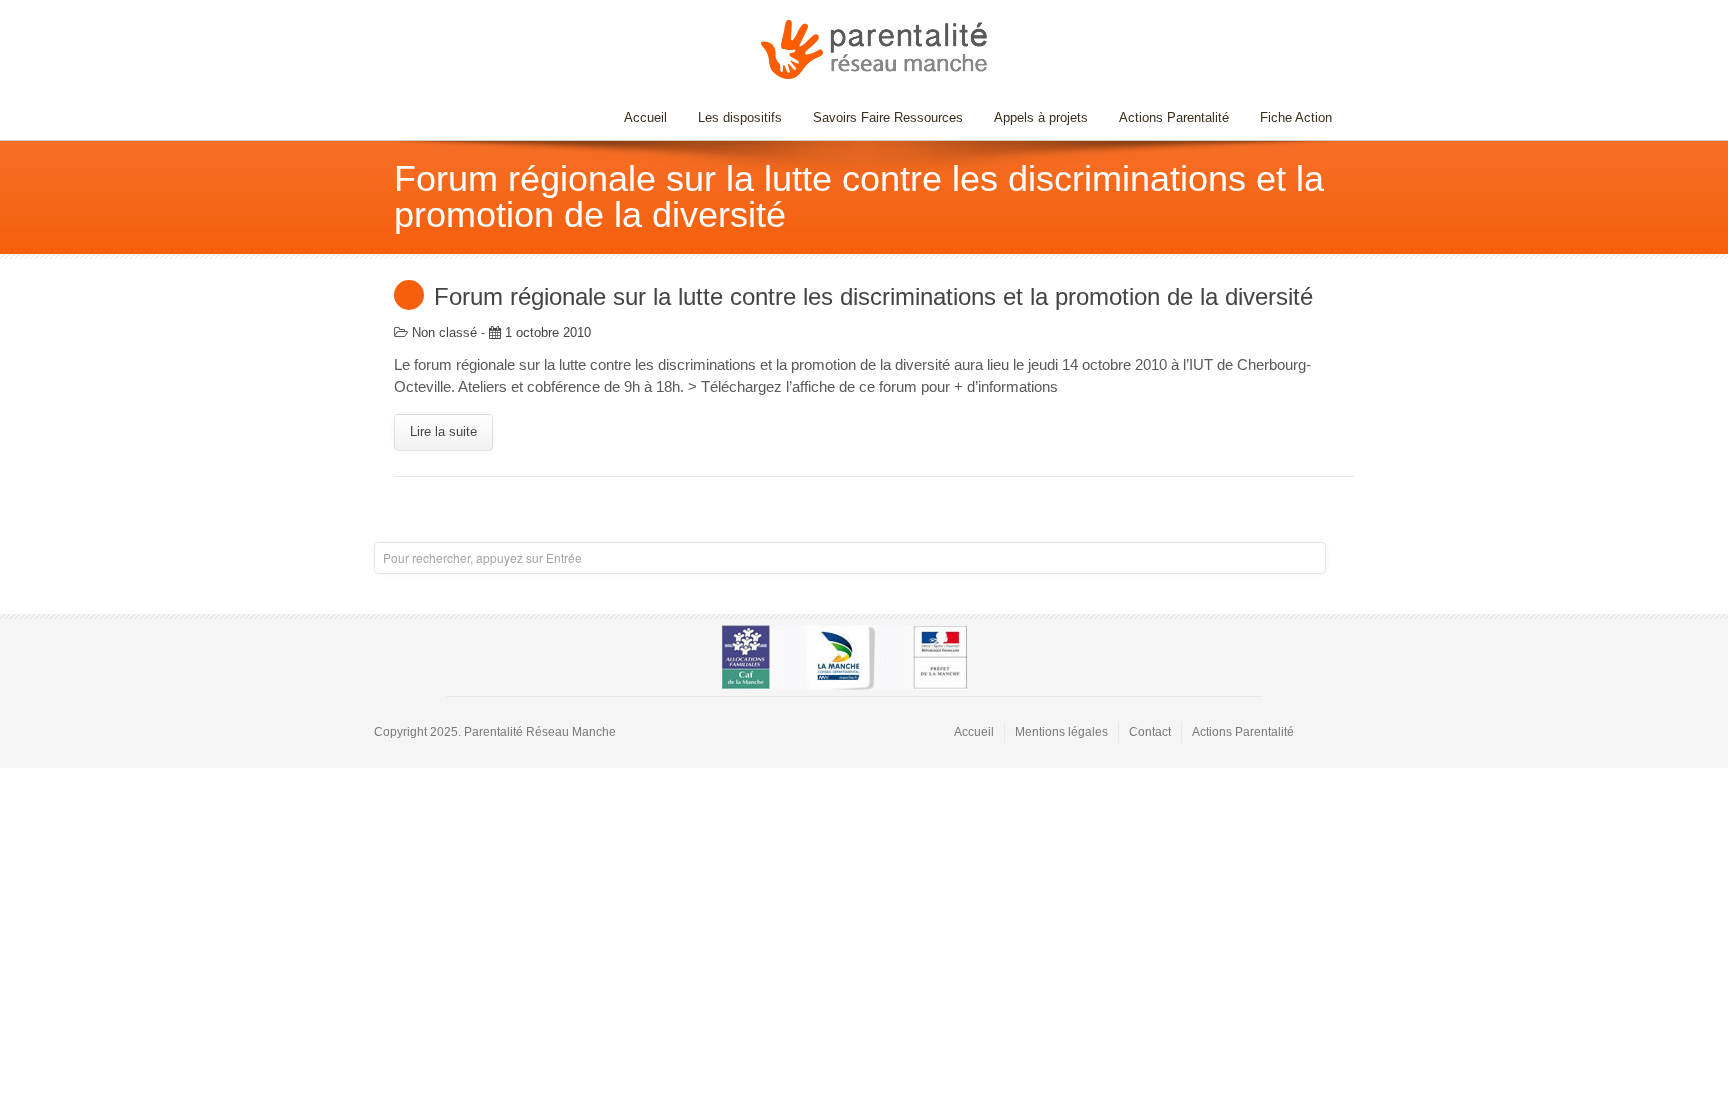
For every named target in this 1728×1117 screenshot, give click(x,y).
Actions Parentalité (1174, 117)
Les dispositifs (732, 117)
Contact (1150, 732)
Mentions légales (1061, 732)
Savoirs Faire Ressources (880, 117)
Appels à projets (1041, 117)
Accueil (645, 117)
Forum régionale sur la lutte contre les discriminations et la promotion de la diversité (873, 296)
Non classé (444, 332)
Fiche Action (1296, 117)
